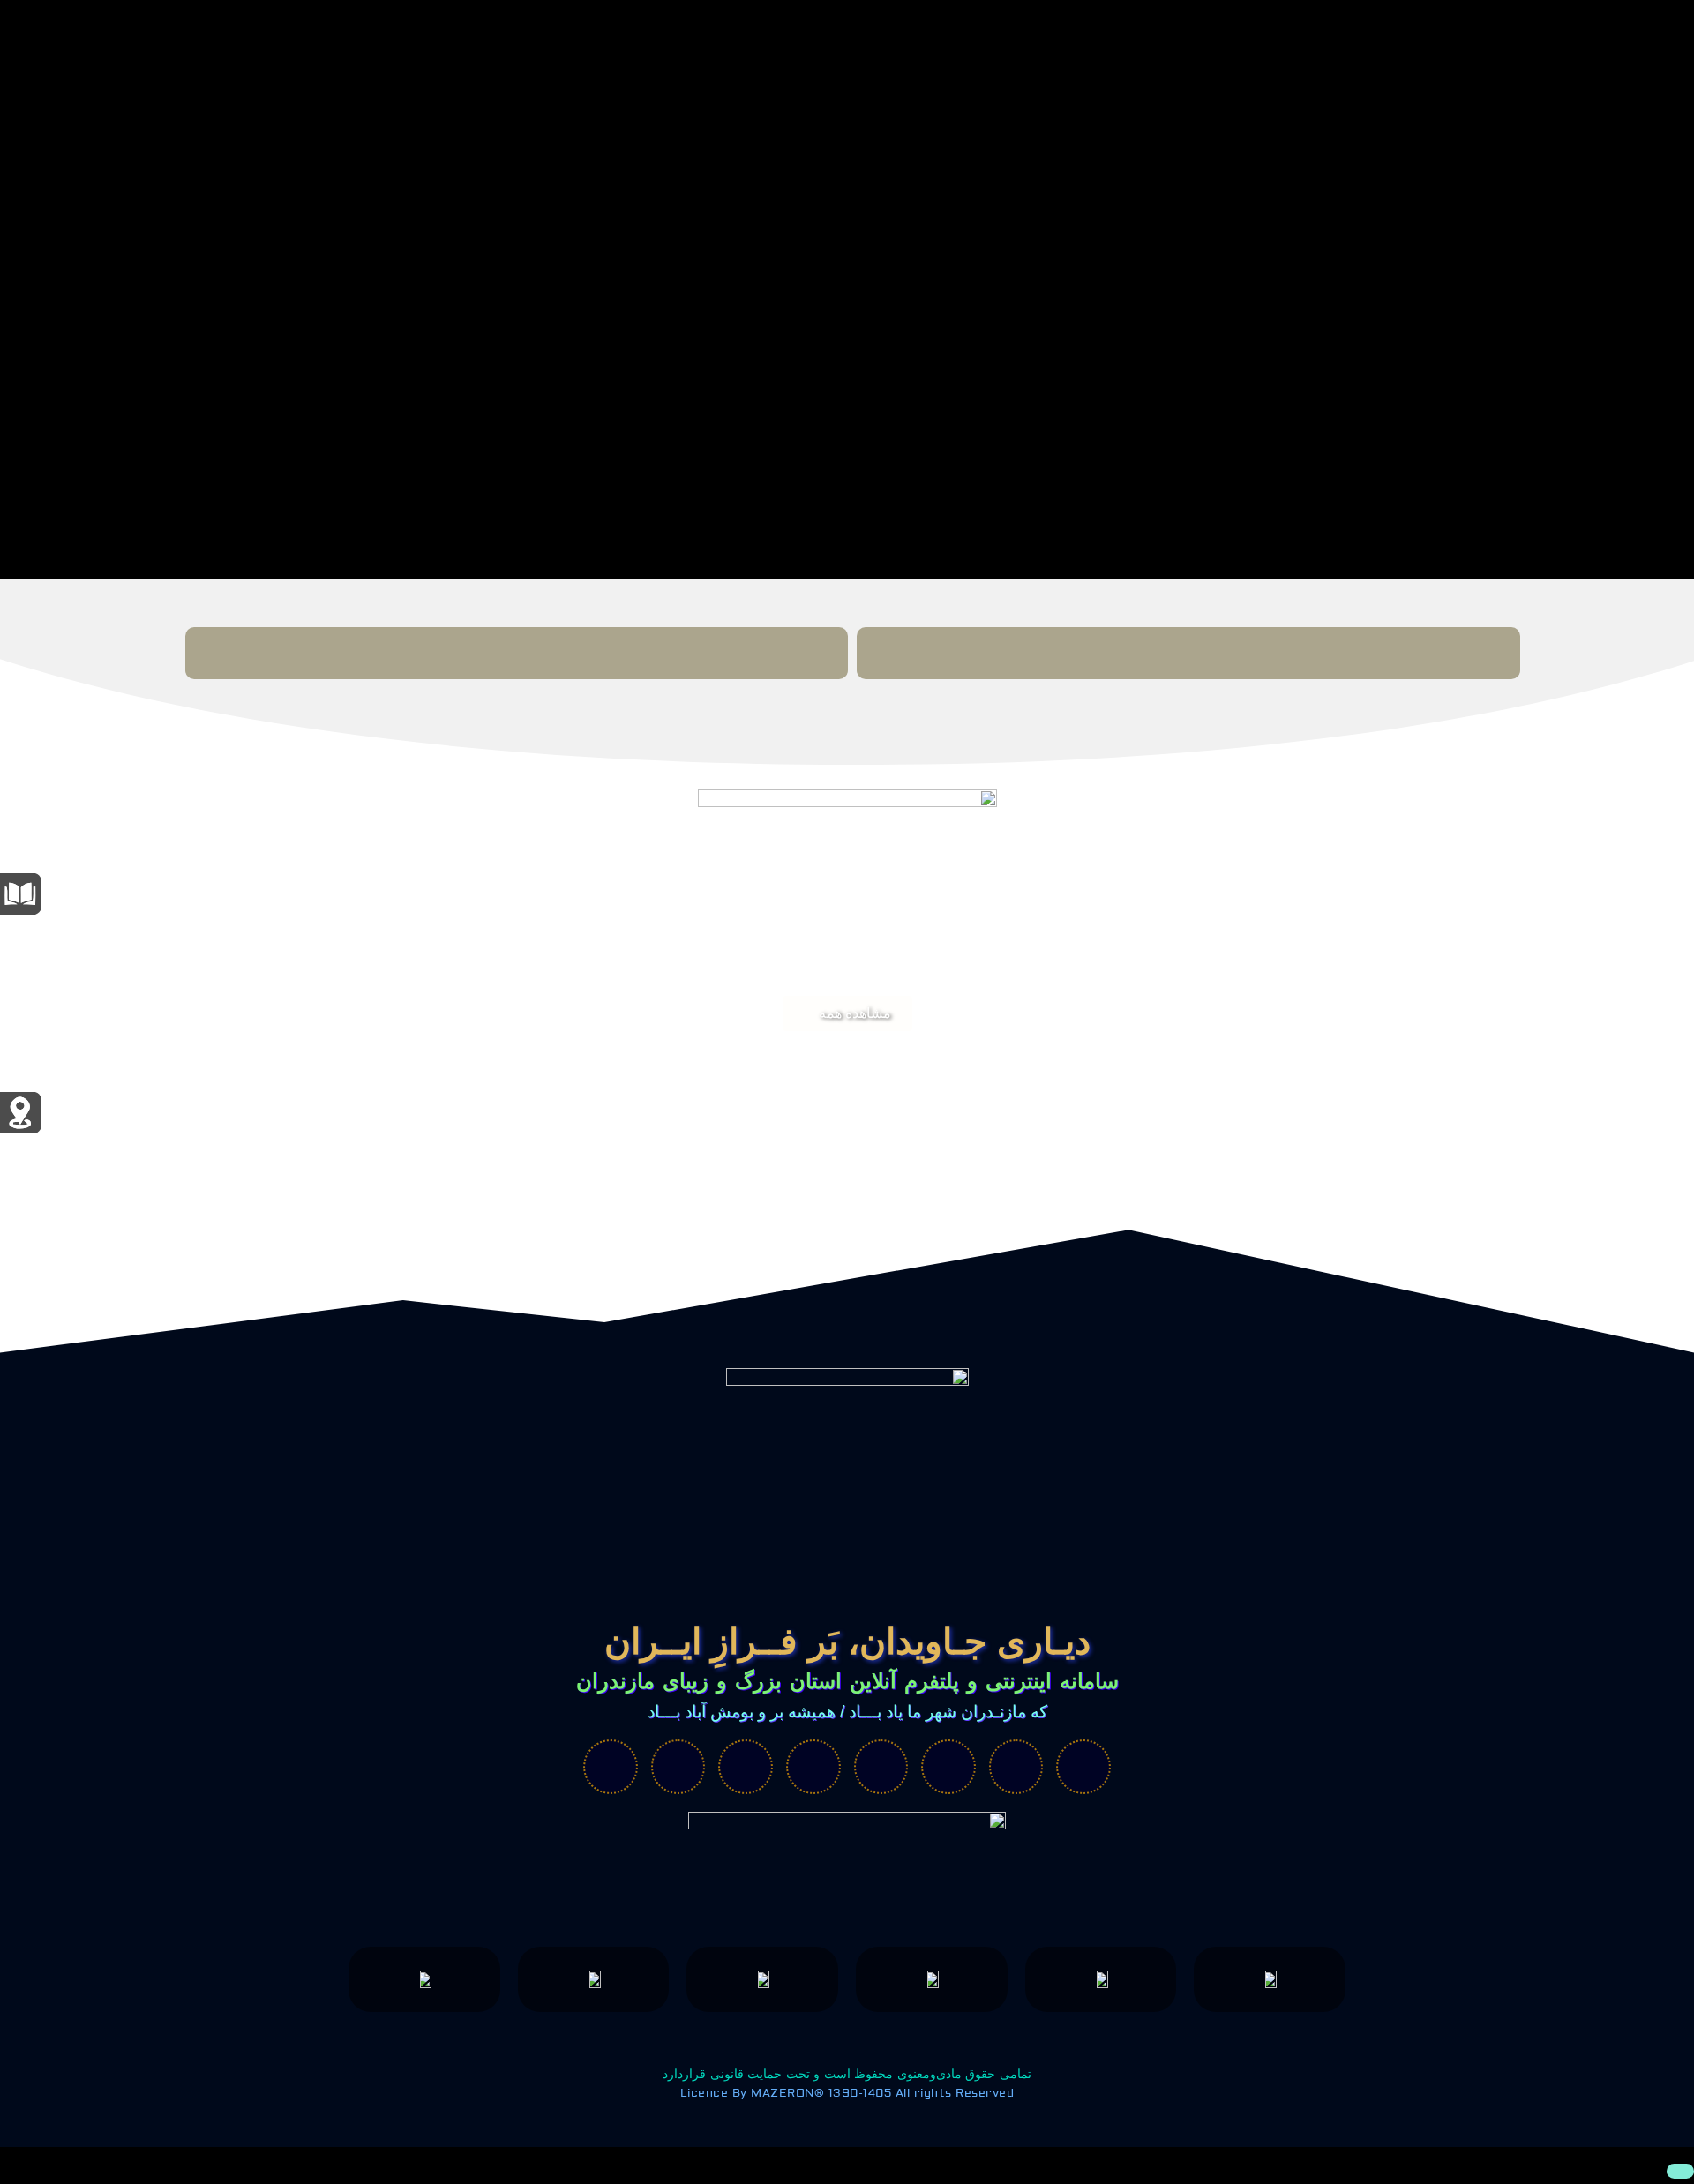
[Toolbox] (678, 1767)
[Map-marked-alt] (746, 1767)
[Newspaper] (1016, 1767)
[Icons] (948, 1767)
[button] (847, 1013)
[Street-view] (1083, 1767)
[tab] (1188, 653)
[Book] (881, 1767)
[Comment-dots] (611, 1767)
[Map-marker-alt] (813, 1767)
